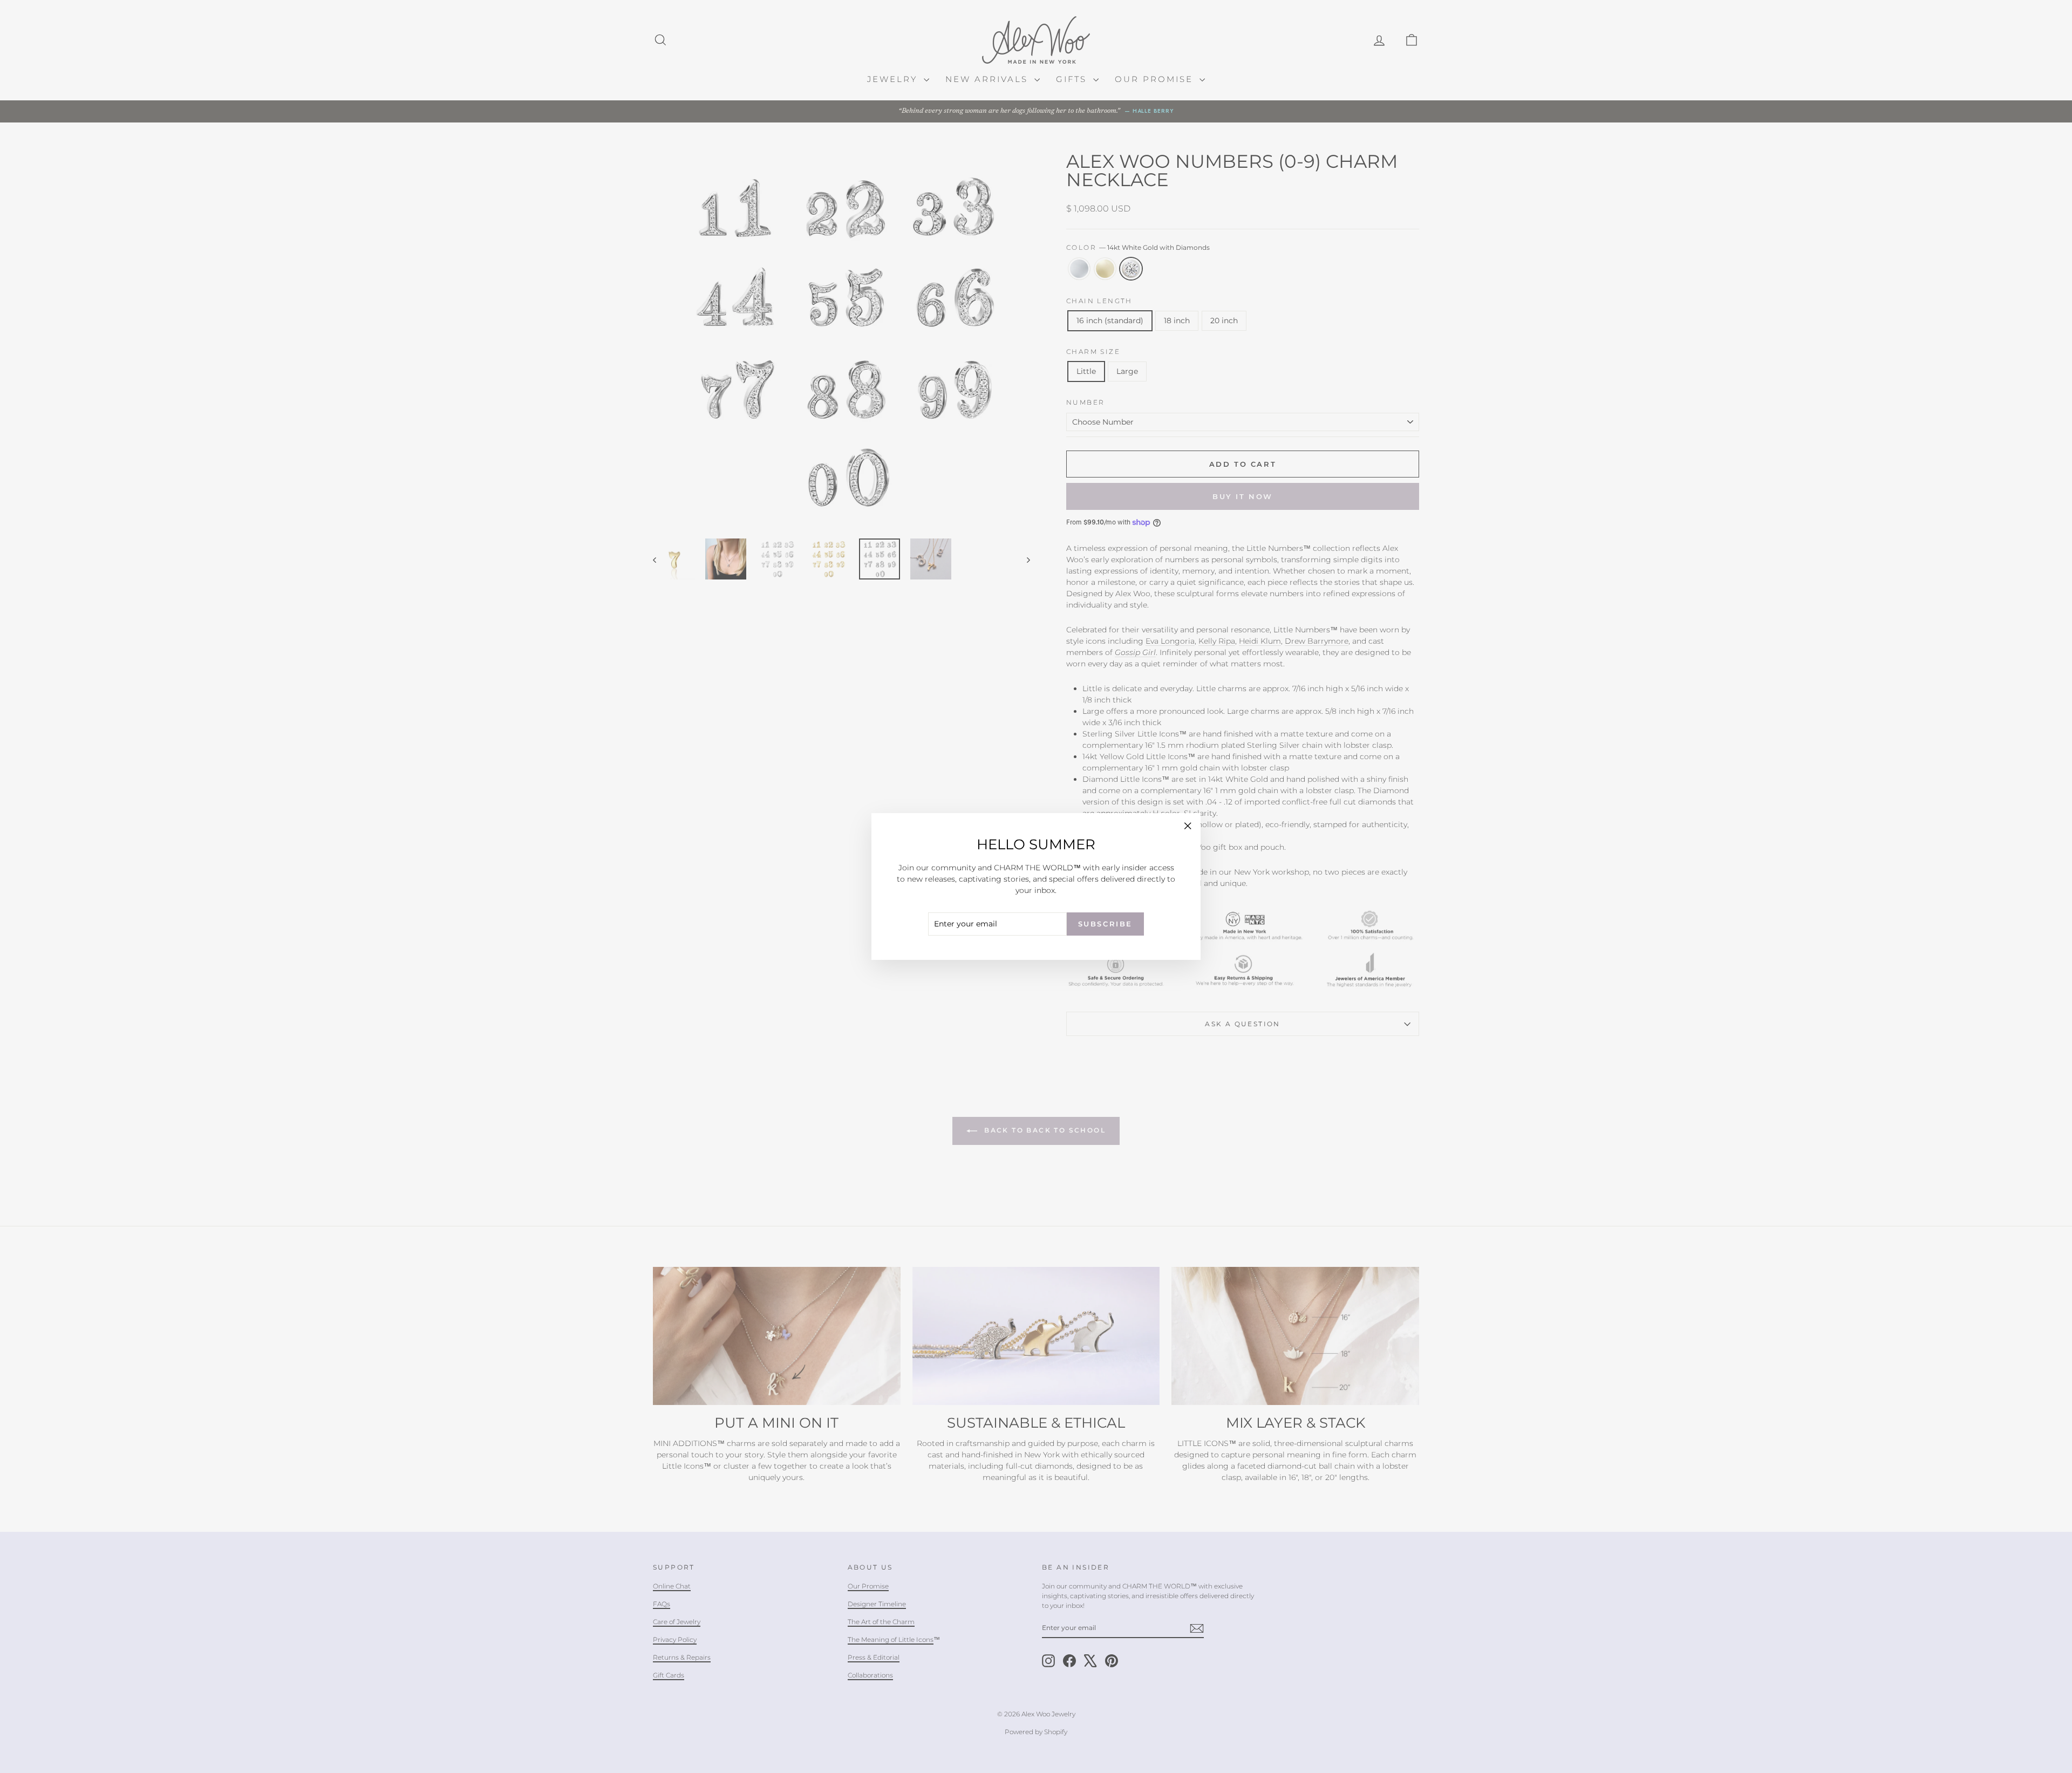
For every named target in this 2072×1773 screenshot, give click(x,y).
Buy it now (1243, 496)
